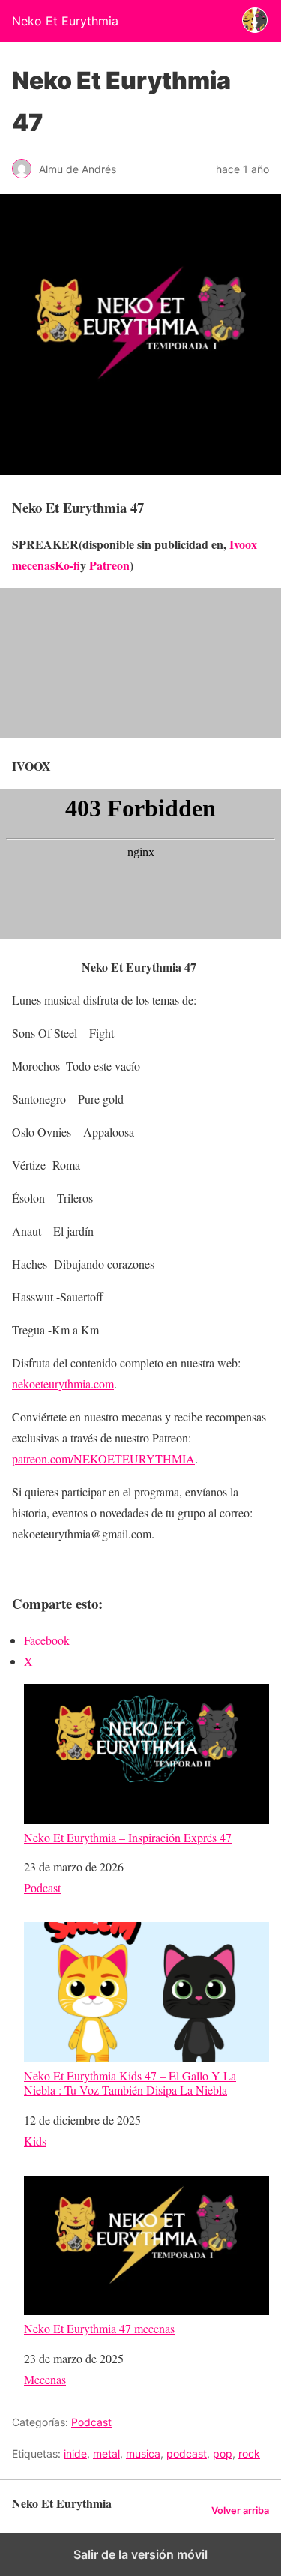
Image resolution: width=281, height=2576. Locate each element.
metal (106, 2453)
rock (249, 2453)
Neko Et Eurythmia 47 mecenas (99, 2328)
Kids (35, 2141)
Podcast (42, 1887)
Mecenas (45, 2379)
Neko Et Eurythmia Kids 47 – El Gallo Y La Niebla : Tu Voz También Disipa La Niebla (130, 2082)
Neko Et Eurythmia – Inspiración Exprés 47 (128, 1837)
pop (223, 2453)
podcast (187, 2453)
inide (75, 2453)
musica (143, 2453)
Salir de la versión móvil (140, 2554)
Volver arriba (240, 2510)
